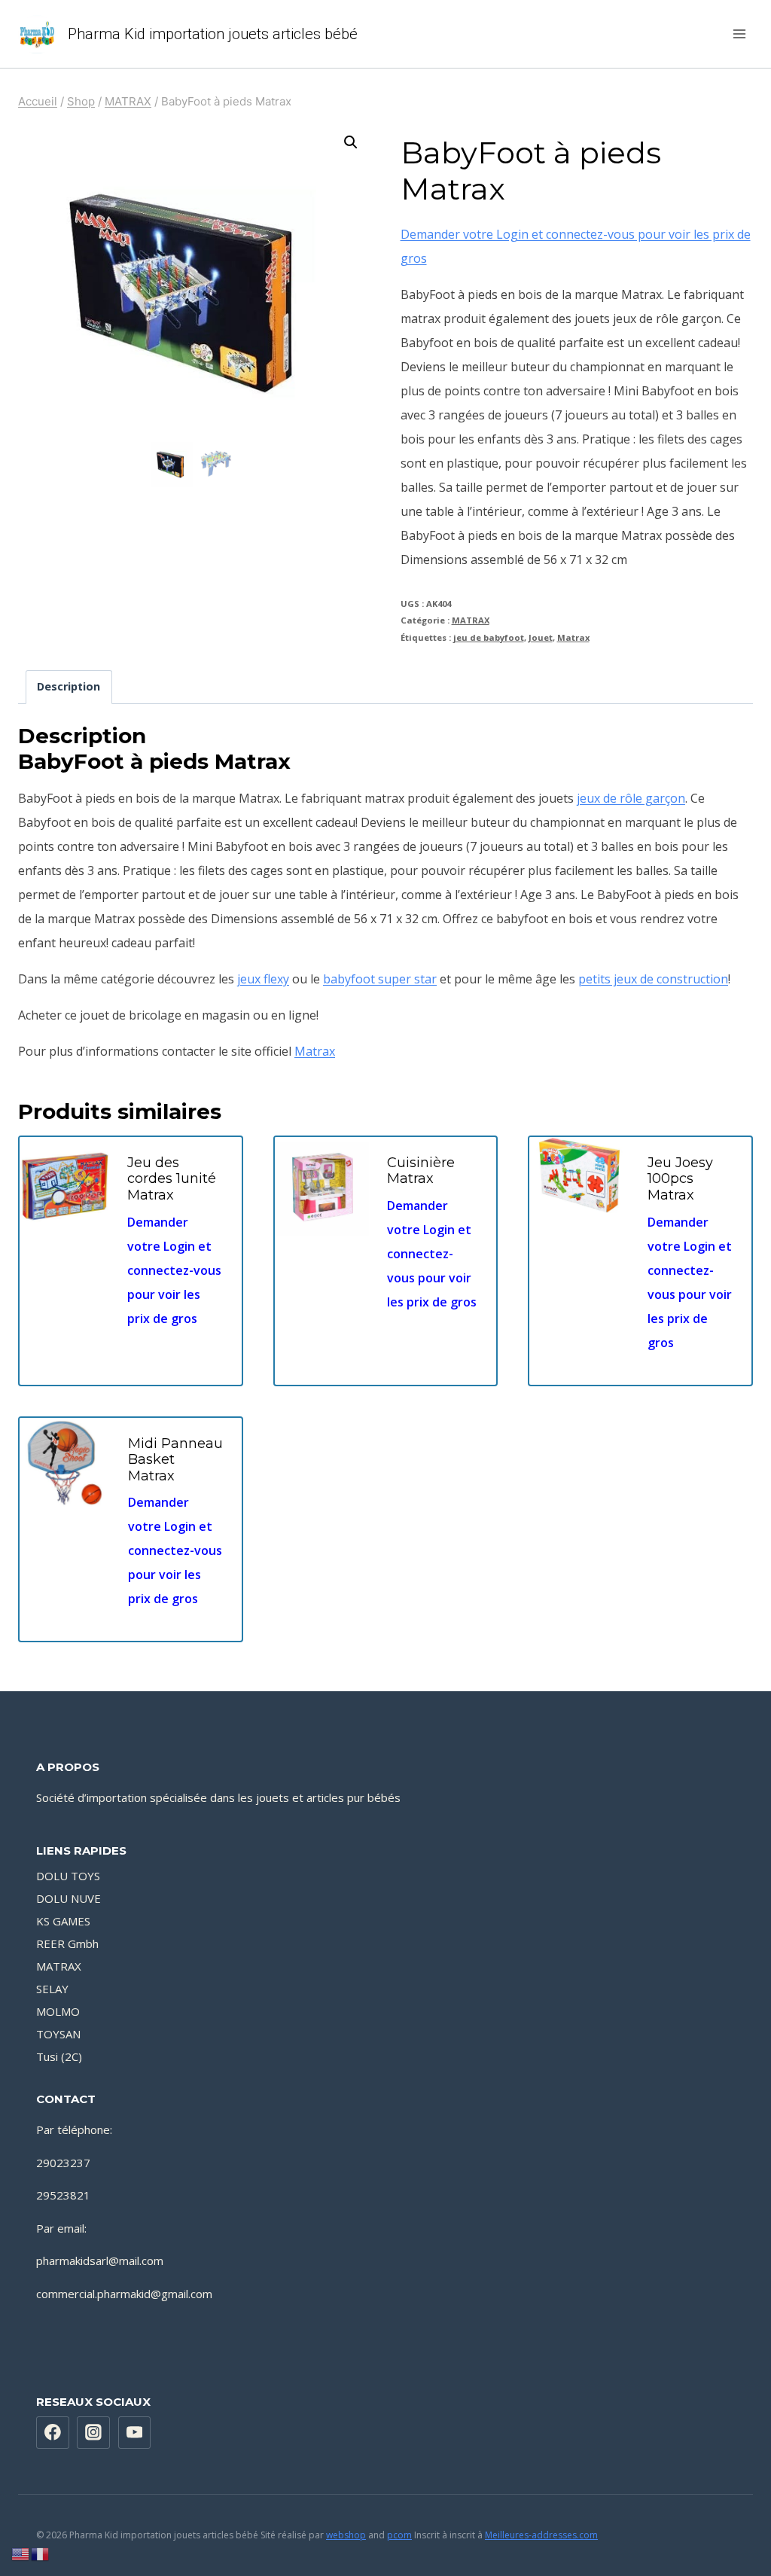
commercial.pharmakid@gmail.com (124, 2294)
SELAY (52, 1989)
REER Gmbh (67, 1943)
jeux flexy (263, 979)
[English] (21, 2553)
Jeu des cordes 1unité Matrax (172, 1179)
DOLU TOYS (68, 1876)
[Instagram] (93, 2433)
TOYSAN (58, 2034)
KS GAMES (63, 1921)
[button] (351, 142)
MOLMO (58, 2011)
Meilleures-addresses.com (541, 2535)
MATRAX (471, 620)
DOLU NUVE (69, 1898)
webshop (346, 2535)
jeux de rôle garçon (631, 798)
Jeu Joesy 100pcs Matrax (680, 1179)
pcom (399, 2535)
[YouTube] (135, 2433)
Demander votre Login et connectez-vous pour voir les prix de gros (174, 1270)
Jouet (541, 637)
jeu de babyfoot (489, 637)
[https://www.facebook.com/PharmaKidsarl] (53, 2433)
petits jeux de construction (653, 979)
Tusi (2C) (59, 2056)
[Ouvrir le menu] (739, 34)
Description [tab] (69, 686)
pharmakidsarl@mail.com (100, 2260)
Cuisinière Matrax (421, 1171)
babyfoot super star (380, 979)
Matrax (573, 637)
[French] (41, 2553)
